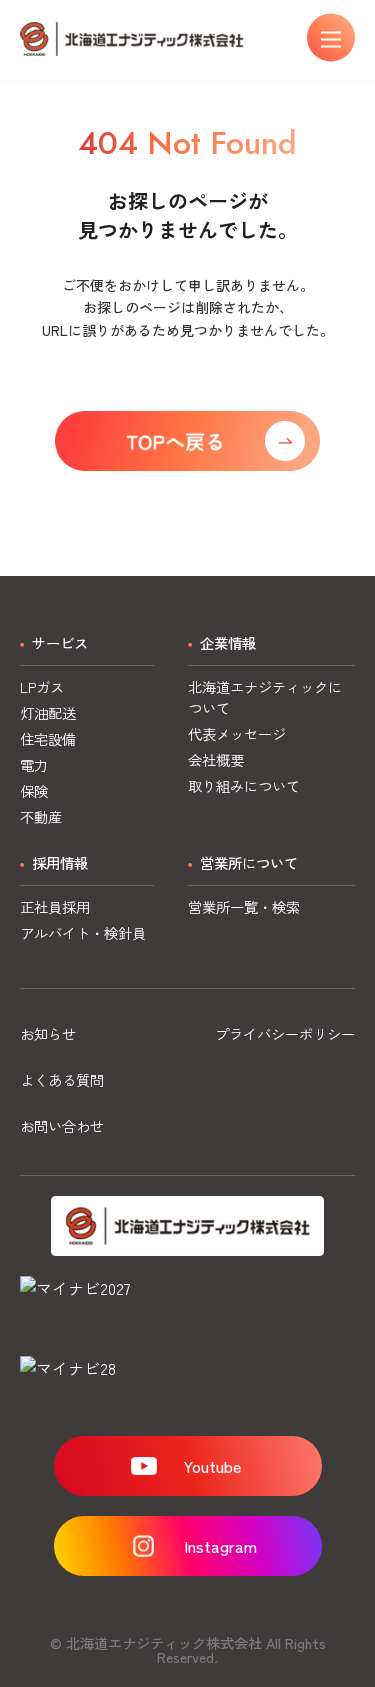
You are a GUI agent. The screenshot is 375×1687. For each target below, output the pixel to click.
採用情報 (60, 862)
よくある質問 (62, 1079)
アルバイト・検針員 (83, 932)
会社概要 (216, 759)
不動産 (41, 816)
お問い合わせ (62, 1125)
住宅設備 (48, 738)
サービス (60, 642)
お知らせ (48, 1033)
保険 (34, 790)
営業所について (249, 862)
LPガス (42, 686)
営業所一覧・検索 (244, 906)
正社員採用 (55, 906)
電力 (34, 764)
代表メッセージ (237, 733)
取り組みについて (244, 785)
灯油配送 (48, 712)
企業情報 (228, 642)
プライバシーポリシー (285, 1033)
